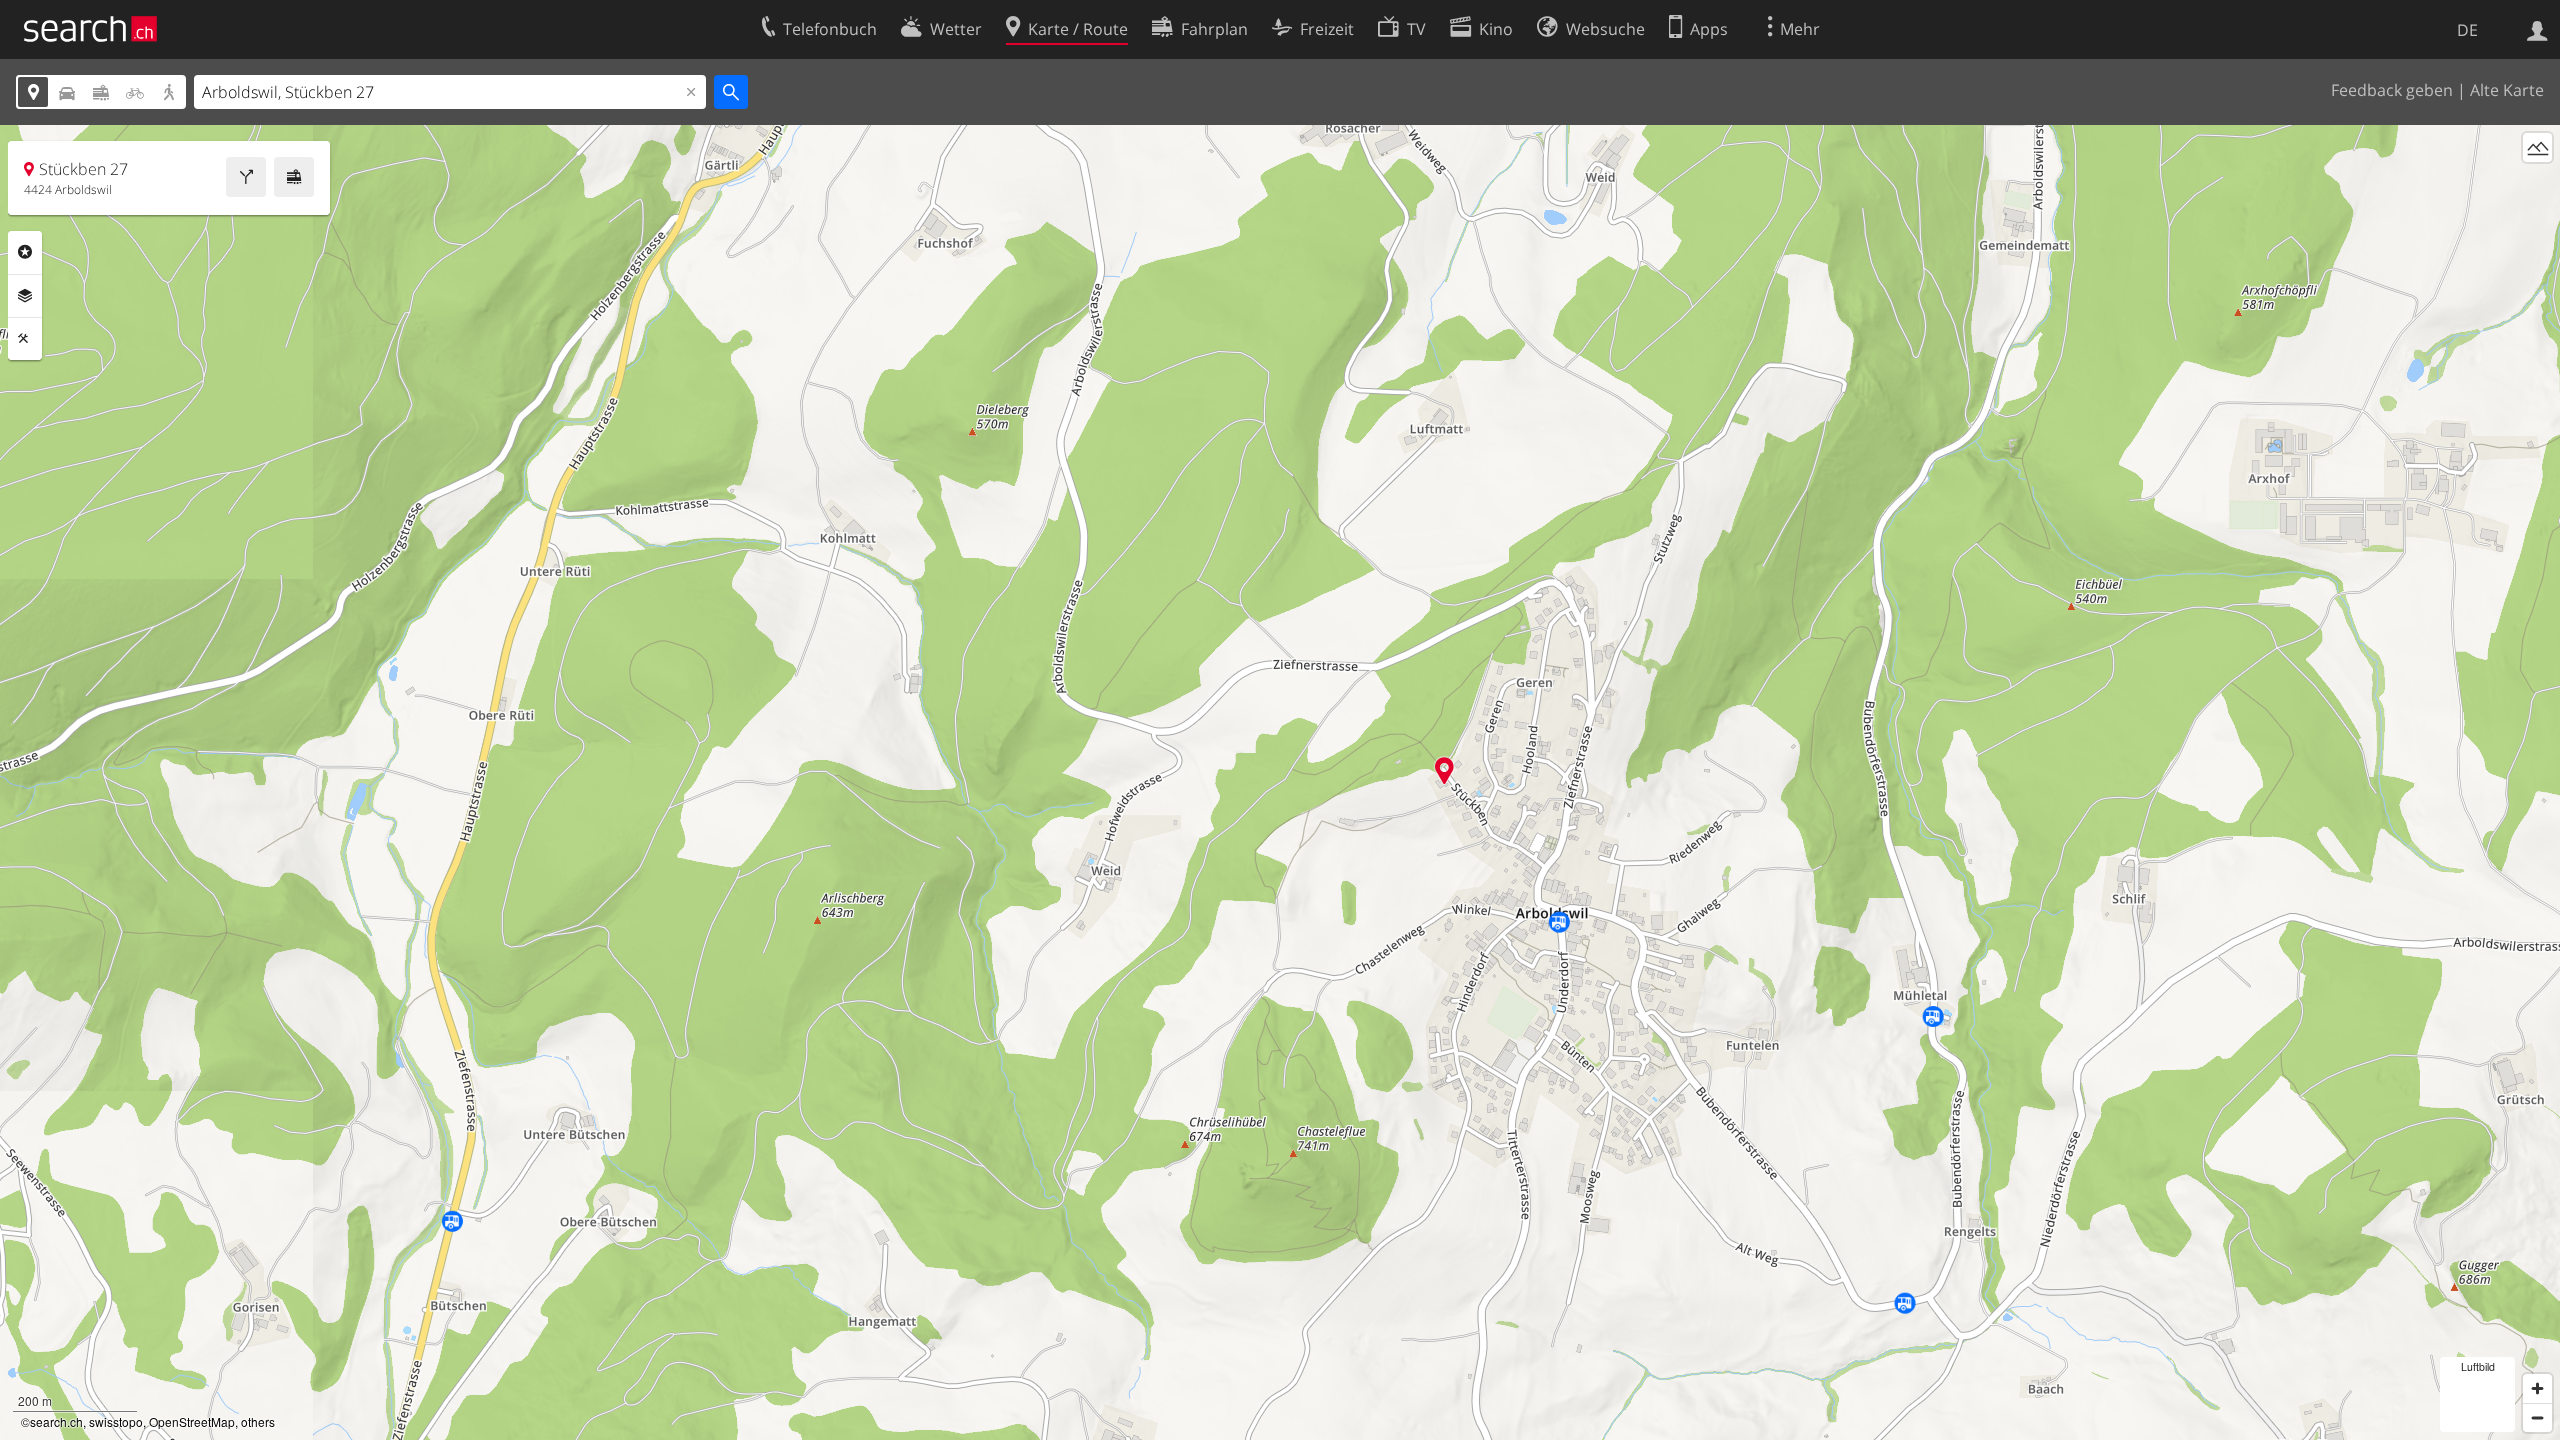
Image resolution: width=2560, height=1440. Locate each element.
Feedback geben (2392, 90)
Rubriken (25, 252)
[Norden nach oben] (2537, 184)
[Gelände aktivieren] (2537, 147)
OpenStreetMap (192, 1421)
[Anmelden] (2537, 29)
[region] (1280, 782)
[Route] (246, 177)
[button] (1444, 770)
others (258, 1421)
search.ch (56, 1421)
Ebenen (25, 296)
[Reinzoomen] (2537, 1388)
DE (2467, 30)
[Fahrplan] (294, 177)
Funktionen (25, 339)
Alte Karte (2507, 90)
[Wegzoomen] (2537, 1417)
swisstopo (116, 1421)
